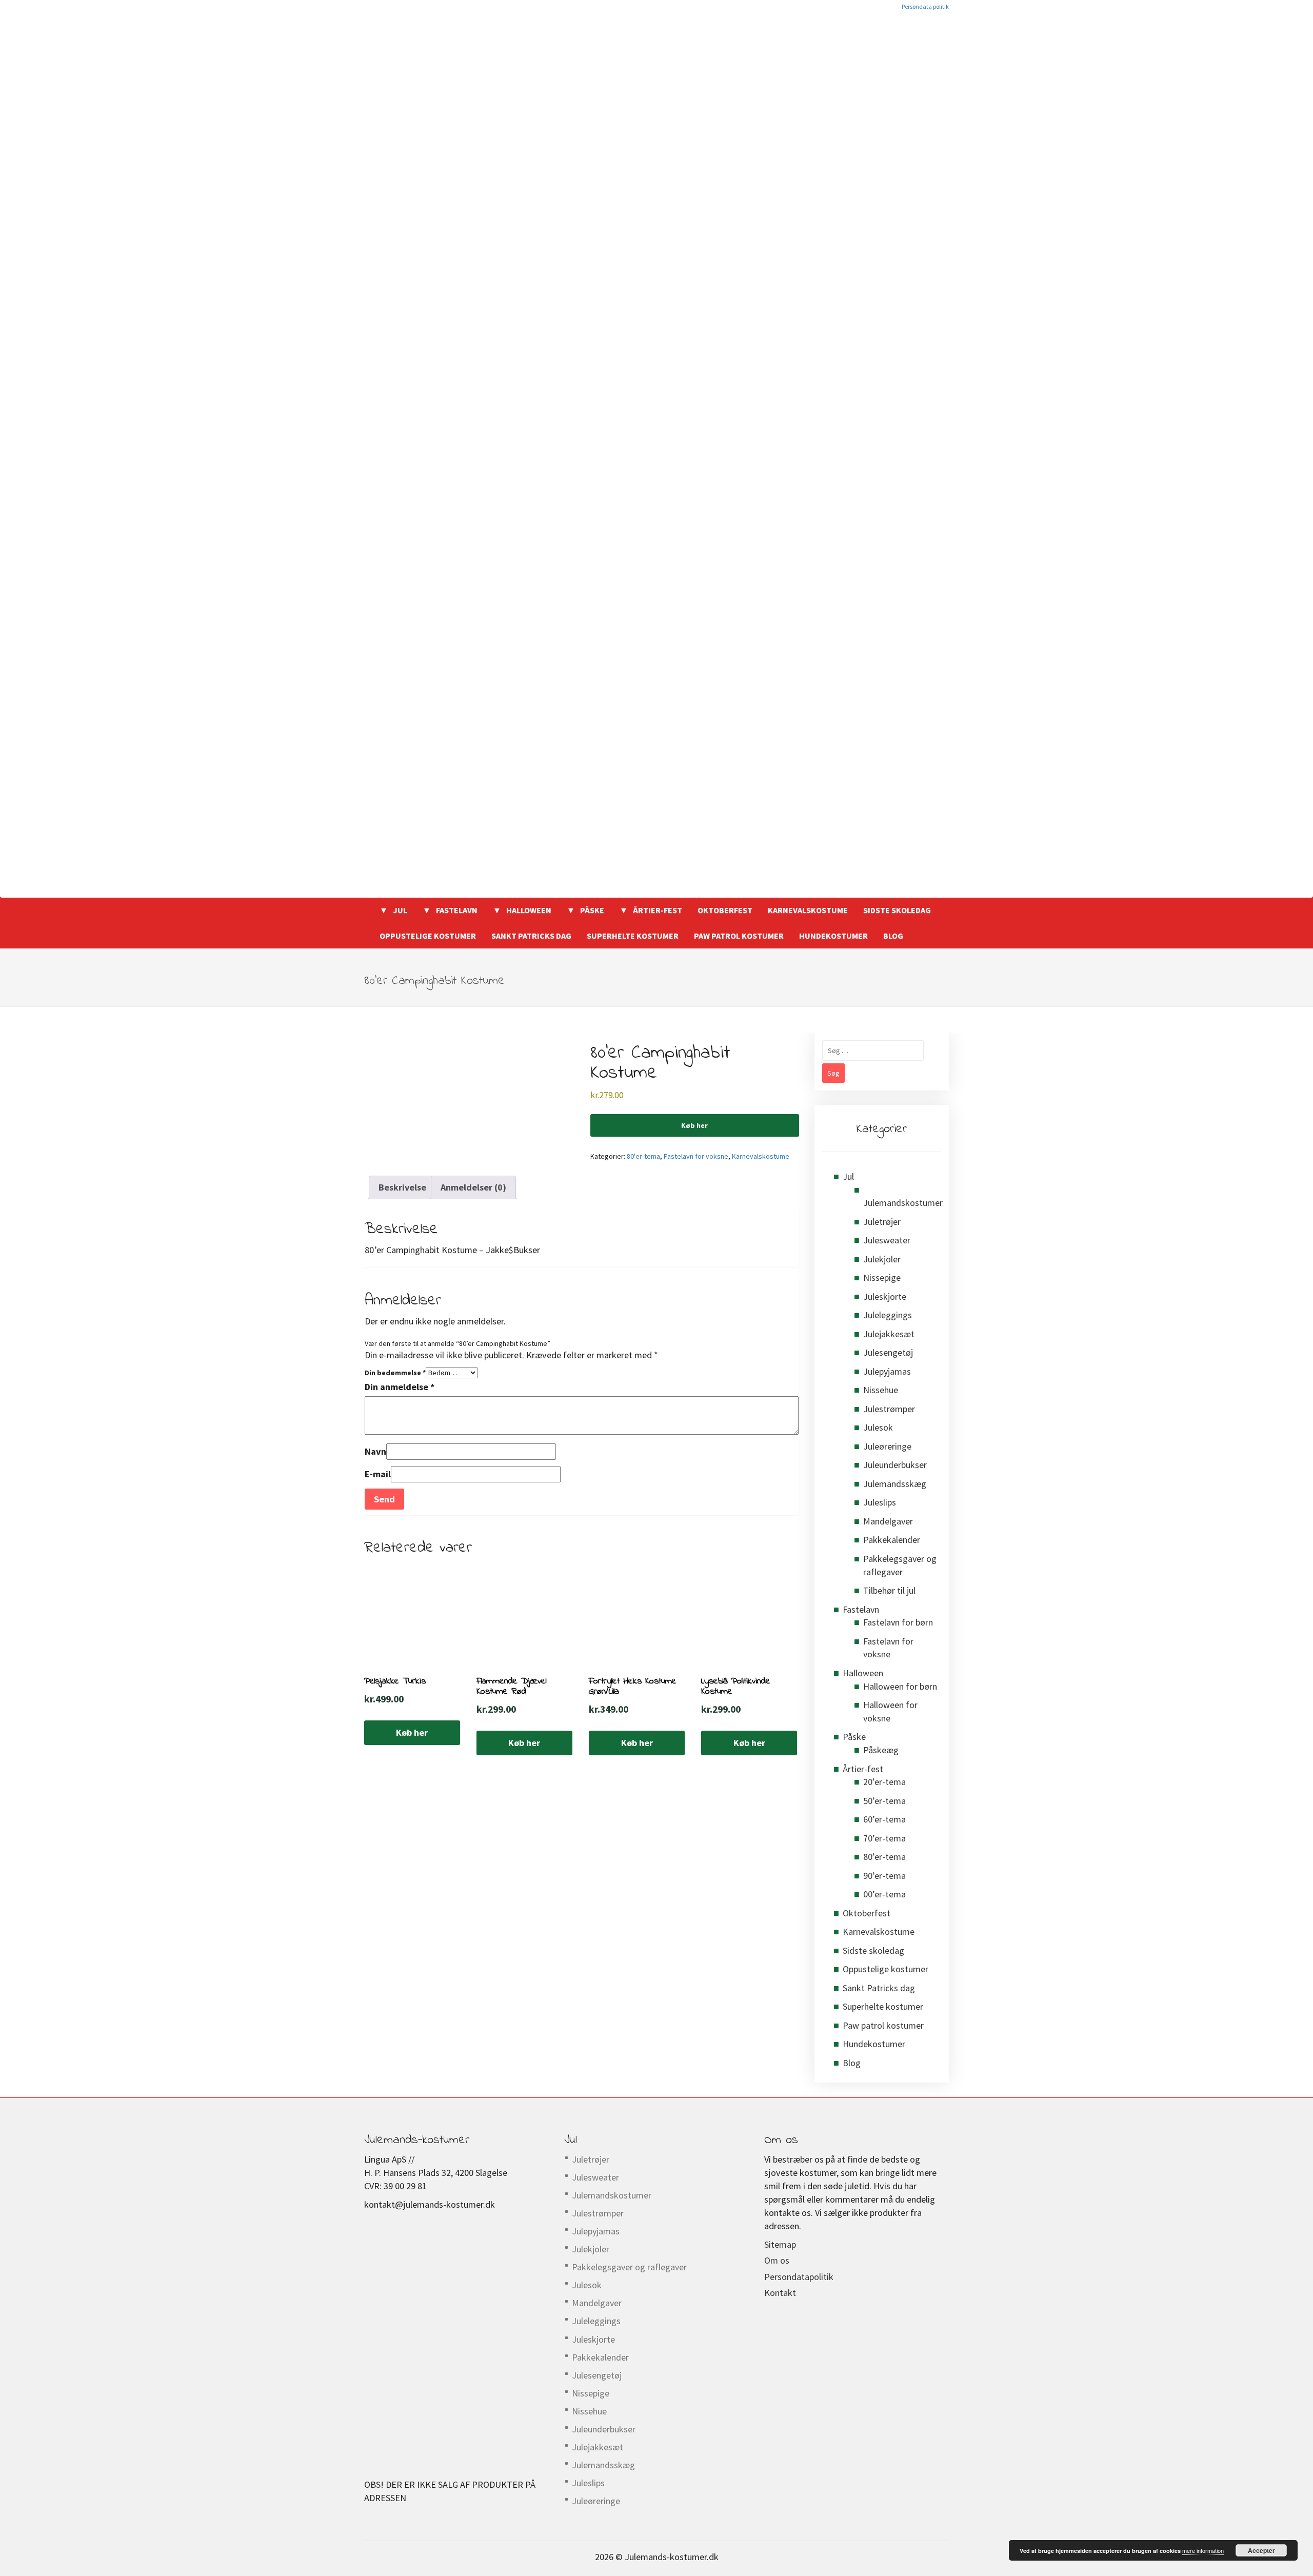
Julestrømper (889, 1409)
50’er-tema (884, 1801)
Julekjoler (882, 1259)
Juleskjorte (885, 1296)
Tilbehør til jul (889, 1590)
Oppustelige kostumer (428, 936)
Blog (893, 936)
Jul (400, 910)
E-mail (378, 1474)
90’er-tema (884, 1876)
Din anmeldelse (400, 1387)
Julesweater (887, 1240)
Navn (375, 1451)
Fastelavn (457, 910)
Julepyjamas (887, 1371)
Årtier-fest (658, 910)
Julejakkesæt (889, 1334)
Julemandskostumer (903, 1203)
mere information (1203, 2550)
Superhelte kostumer (633, 936)
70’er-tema (884, 1838)
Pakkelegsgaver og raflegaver (629, 2267)
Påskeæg (881, 1750)
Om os (777, 2260)
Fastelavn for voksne (696, 1156)
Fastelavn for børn (898, 1622)
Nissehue (881, 1390)
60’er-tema (884, 1819)
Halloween (529, 910)
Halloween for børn (900, 1686)
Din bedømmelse (395, 1373)
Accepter (1261, 2550)
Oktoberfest (725, 910)
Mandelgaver (888, 1521)
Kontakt (780, 2293)
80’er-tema (884, 1857)
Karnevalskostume (808, 910)
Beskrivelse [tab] (402, 1187)
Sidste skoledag (897, 910)
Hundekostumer (833, 936)
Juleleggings (888, 1315)
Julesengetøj (888, 1352)
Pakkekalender (892, 1540)
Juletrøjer (882, 1222)
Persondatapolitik (799, 2277)
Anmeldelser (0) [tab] (473, 1187)
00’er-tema (884, 1894)
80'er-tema (643, 1156)
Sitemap (780, 2244)
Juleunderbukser (895, 1465)
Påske (592, 910)
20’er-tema (884, 1782)
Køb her (694, 1125)
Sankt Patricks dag (531, 936)
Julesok (878, 1427)
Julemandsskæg (895, 1484)
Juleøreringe (887, 1446)
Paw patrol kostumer (739, 936)
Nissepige (882, 1277)
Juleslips (880, 1502)
